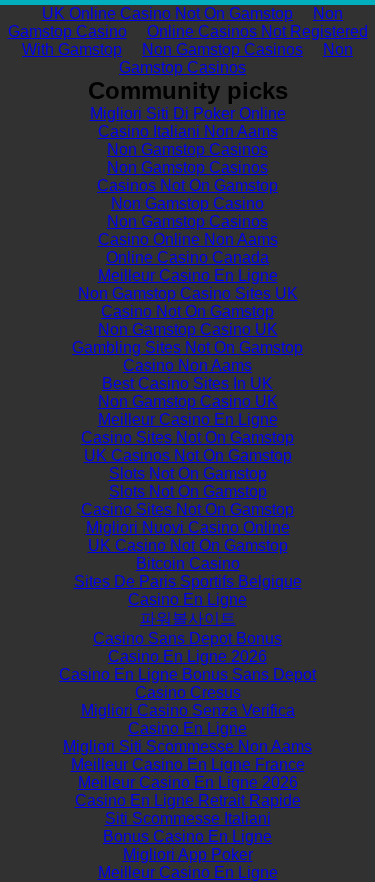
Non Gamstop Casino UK (188, 329)
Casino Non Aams (187, 365)
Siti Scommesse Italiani (188, 818)
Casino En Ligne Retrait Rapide (188, 800)
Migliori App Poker (188, 854)
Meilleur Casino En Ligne (188, 275)
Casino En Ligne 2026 (187, 656)
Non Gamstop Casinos (222, 49)
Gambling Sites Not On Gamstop (187, 347)
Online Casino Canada (187, 257)
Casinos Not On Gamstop (187, 185)
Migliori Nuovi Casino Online (188, 527)
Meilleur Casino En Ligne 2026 (188, 782)
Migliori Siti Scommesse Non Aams (187, 746)
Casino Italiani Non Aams (188, 131)
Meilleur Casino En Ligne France (188, 764)
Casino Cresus (188, 692)
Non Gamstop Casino (187, 203)
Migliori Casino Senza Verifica (188, 710)
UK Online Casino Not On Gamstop (167, 13)
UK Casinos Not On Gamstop (188, 455)
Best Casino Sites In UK (187, 383)
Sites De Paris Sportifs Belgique (188, 581)
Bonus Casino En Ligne (187, 836)
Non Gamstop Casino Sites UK (188, 293)
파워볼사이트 (188, 618)
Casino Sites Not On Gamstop (187, 437)
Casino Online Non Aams (188, 239)
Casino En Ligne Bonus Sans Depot (187, 674)
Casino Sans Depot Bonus (187, 638)
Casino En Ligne (187, 599)
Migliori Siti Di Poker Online (188, 113)
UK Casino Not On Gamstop (188, 545)
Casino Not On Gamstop (187, 311)
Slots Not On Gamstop (188, 473)
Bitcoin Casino (188, 563)
